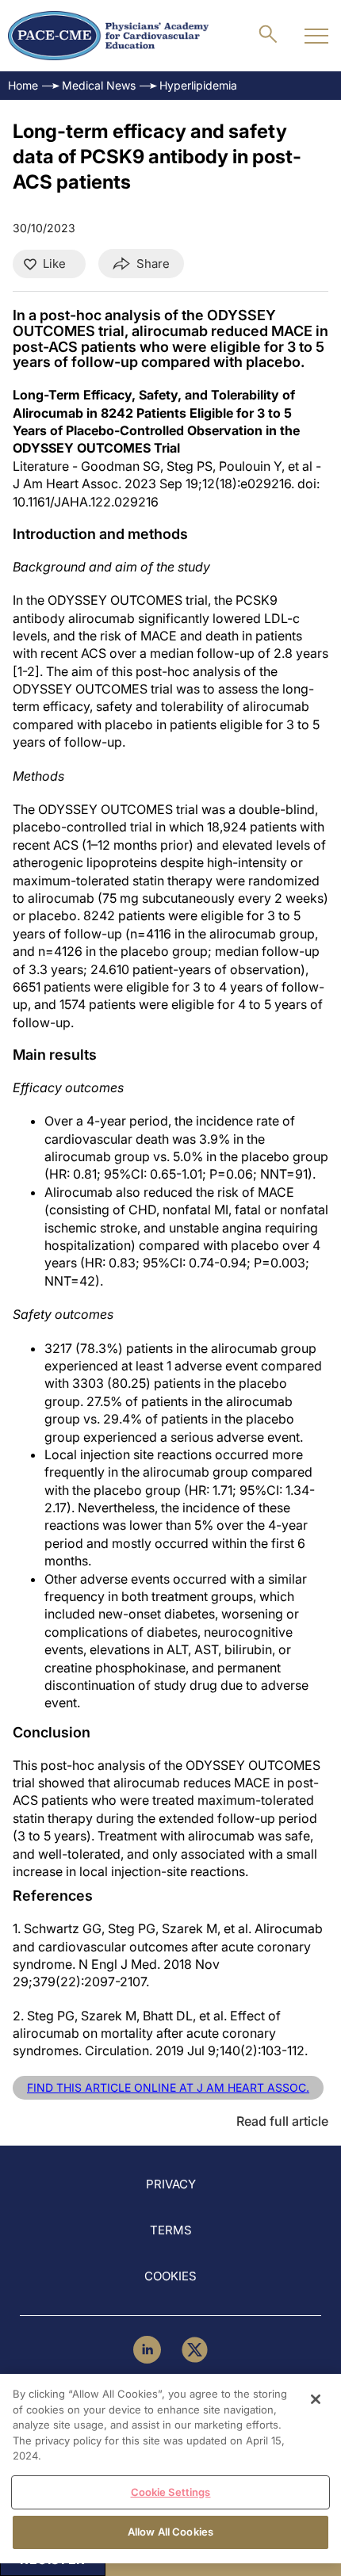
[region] (170, 2469)
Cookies (170, 2276)
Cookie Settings (171, 2492)
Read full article (282, 2121)
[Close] (316, 2399)
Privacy (171, 2184)
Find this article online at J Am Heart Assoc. (168, 2087)
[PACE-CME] (108, 36)
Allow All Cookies (170, 2532)
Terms (171, 2230)
